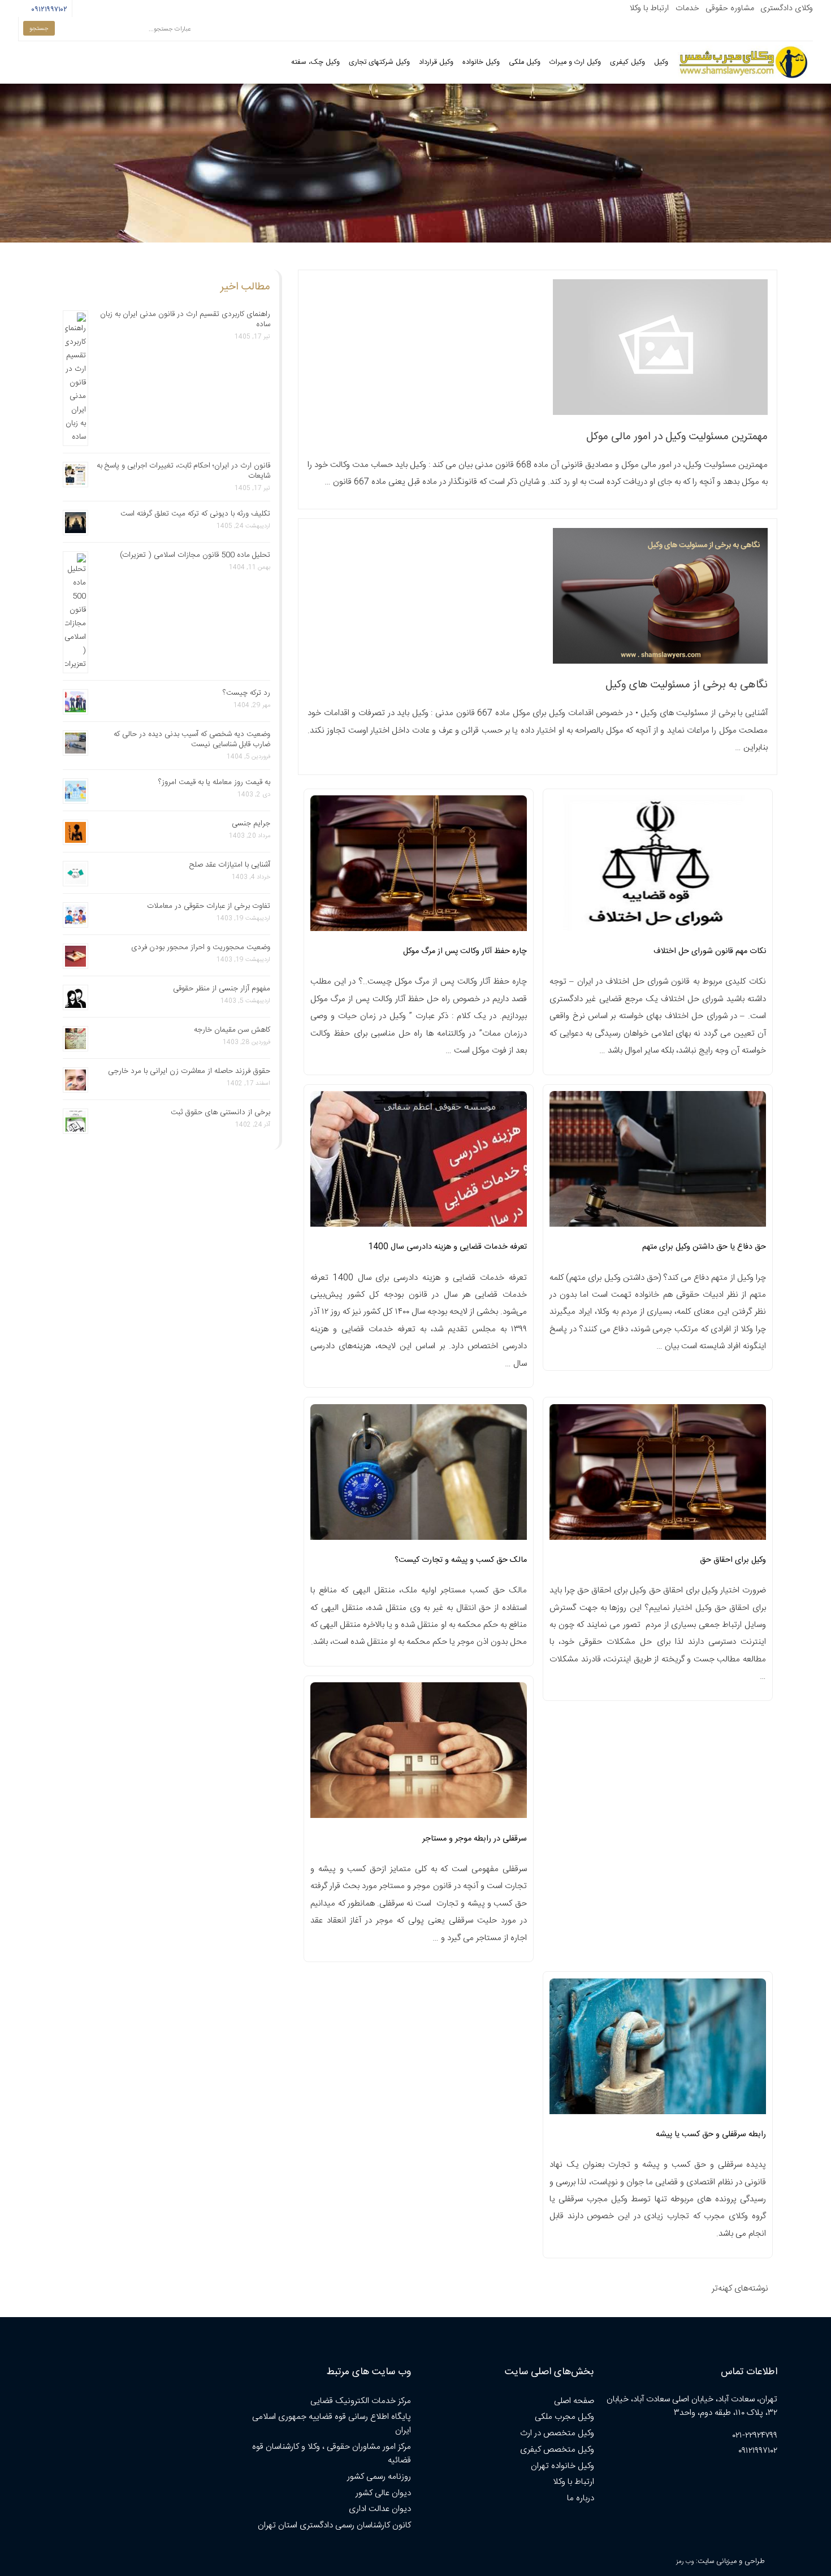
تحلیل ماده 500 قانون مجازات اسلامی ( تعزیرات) (195, 555)
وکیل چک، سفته (315, 62)
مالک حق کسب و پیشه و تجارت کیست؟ (461, 1560)
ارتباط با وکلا (649, 8)
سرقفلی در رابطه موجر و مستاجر (475, 1839)
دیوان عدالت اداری (380, 2509)
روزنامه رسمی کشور (379, 2477)
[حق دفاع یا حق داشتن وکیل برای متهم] (658, 1162)
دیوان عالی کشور (383, 2493)
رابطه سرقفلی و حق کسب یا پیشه (711, 2135)
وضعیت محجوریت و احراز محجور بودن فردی (201, 947)
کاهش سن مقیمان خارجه (232, 1030)
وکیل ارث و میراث (575, 62)
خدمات (687, 8)
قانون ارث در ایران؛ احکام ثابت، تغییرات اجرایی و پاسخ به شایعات (183, 471)
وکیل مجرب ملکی (564, 2417)
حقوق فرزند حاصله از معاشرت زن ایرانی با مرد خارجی (189, 1071)
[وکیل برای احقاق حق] (658, 1475)
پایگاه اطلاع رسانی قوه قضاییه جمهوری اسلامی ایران (332, 2424)
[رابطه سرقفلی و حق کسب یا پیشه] (658, 2050)
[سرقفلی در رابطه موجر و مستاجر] (419, 1754)
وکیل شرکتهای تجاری (379, 62)
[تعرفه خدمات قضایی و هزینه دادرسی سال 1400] (419, 1162)
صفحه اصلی (574, 2401)
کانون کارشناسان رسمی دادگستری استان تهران (334, 2525)
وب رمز (685, 2562)
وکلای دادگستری (787, 8)
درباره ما (581, 2498)
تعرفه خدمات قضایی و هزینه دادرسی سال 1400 (447, 1247)
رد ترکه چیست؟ (246, 693)
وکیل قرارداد (436, 62)
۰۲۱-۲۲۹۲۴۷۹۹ (755, 2436)
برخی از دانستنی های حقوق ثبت (220, 1112)
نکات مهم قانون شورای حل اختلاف (710, 951)
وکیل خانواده (481, 62)
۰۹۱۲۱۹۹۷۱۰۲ (48, 10)
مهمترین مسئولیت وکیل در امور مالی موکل (677, 437)
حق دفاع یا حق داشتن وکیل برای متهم (704, 1247)
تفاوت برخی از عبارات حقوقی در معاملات (209, 906)
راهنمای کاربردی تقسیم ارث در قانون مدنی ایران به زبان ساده (185, 319)
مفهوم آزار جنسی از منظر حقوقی (222, 989)
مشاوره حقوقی (730, 8)
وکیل (661, 62)
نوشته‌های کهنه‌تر (740, 2289)
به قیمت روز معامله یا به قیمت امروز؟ (214, 782)
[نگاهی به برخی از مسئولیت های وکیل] (660, 662)
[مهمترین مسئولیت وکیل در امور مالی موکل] (660, 413)
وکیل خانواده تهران (562, 2466)
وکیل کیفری (627, 62)
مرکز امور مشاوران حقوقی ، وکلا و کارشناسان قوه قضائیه (332, 2454)
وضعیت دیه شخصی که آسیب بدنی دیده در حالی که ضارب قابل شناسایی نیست (192, 739)
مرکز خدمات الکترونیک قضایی (361, 2401)
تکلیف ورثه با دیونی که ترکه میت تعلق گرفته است (195, 514)
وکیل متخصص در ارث (557, 2433)
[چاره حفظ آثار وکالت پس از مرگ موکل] (419, 867)
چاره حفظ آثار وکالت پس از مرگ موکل (465, 951)
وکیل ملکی (525, 62)
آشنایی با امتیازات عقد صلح (230, 865)
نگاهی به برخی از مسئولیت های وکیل (687, 685)
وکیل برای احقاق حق (733, 1560)
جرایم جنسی (251, 824)
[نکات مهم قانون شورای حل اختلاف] (658, 867)
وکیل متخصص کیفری (557, 2450)
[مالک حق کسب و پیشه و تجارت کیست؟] (419, 1475)
